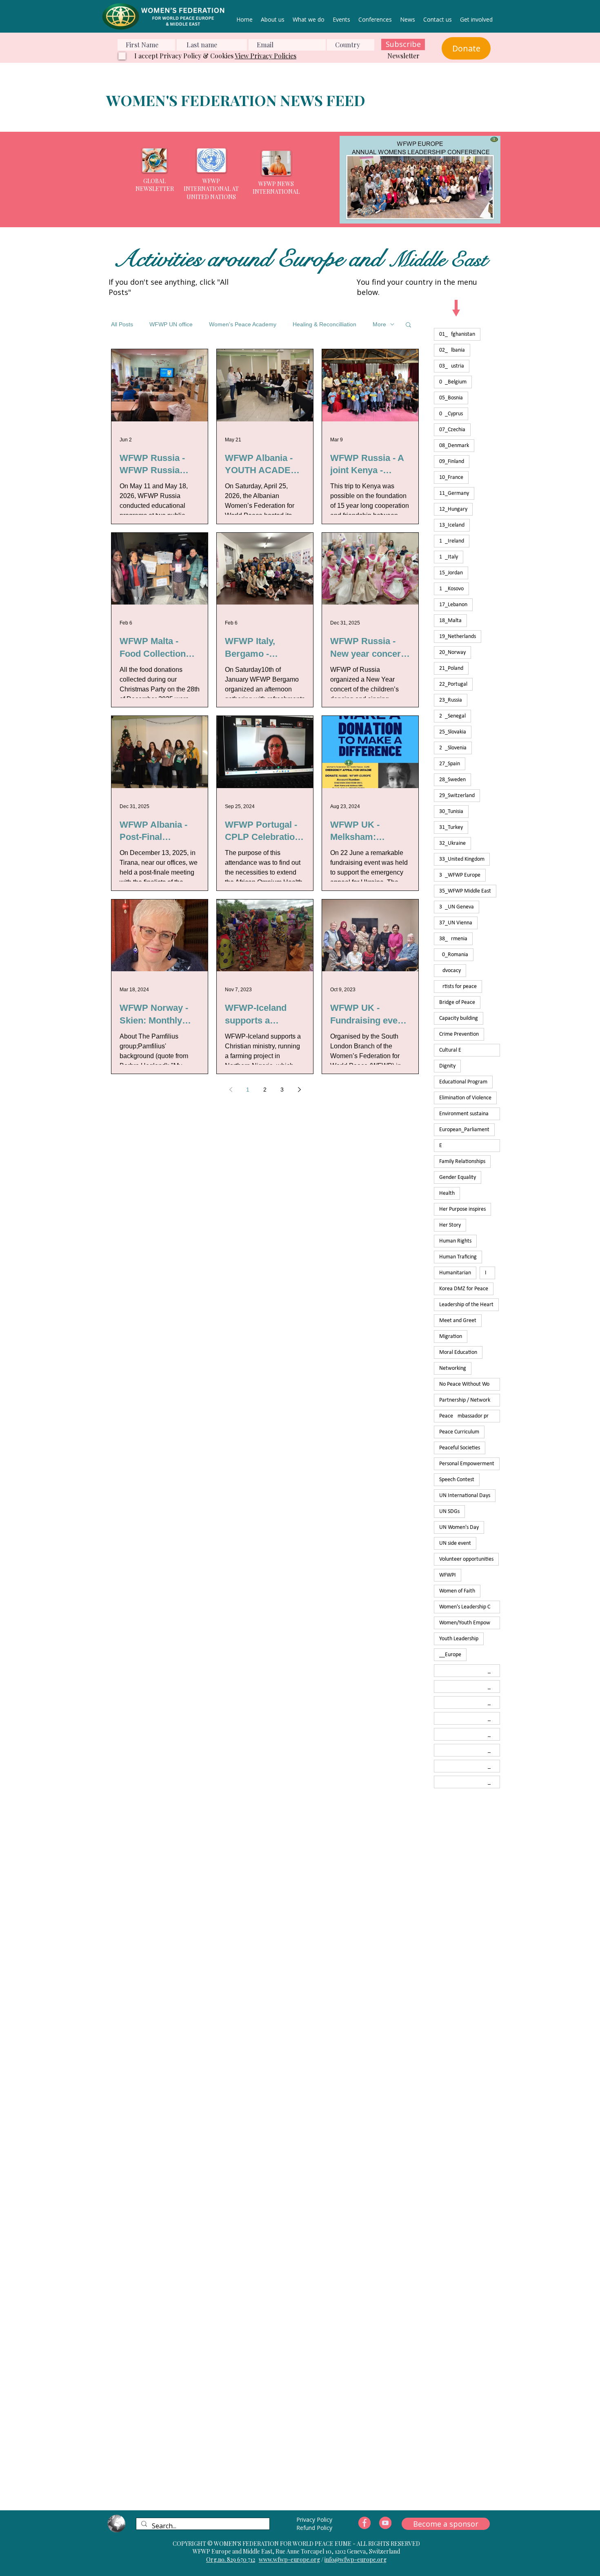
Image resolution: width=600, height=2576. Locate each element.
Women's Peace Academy (243, 324)
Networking (453, 1368)
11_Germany (454, 493)
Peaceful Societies (460, 1448)
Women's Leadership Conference (470, 1607)
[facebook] (364, 2523)
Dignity (447, 1066)
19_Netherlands (458, 637)
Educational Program (463, 1082)
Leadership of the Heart (466, 1305)
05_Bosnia (451, 398)
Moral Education (458, 1352)
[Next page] (299, 1090)
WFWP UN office (171, 324)
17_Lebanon (453, 605)
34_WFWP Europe (460, 875)
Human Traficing (458, 1257)
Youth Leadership (459, 1639)
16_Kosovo (451, 589)
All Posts (122, 324)
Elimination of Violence (465, 1098)
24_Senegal (452, 716)
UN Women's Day (459, 1527)
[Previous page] (231, 1090)
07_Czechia (452, 430)
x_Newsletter (470, 1718)
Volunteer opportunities (466, 1559)
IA (487, 1273)
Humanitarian (455, 1273)
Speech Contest (457, 1480)
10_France (451, 477)
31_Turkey (451, 827)
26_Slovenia (453, 748)
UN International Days (465, 1496)
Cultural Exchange (470, 1050)
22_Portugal (453, 684)
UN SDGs (449, 1512)
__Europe (450, 1655)
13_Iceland (452, 525)
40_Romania (454, 955)
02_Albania (452, 350)
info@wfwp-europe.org (356, 2559)
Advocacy (450, 971)
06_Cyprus (451, 414)
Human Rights (455, 1241)
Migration (451, 1337)
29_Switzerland (457, 796)
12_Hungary (453, 509)
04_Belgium (453, 382)
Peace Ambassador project (470, 1416)
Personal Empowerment (467, 1464)
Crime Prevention (459, 1034)
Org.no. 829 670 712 (231, 2559)
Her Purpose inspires (462, 1209)
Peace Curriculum (459, 1432)
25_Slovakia (453, 732)
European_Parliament (464, 1130)
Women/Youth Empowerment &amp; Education (470, 1623)
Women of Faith (457, 1591)
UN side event (455, 1543)
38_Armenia (453, 939)
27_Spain (450, 764)
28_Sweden (452, 780)
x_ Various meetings (470, 1671)
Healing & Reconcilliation (324, 324)
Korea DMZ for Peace (464, 1289)
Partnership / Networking (468, 1400)
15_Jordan (451, 573)
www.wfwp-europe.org (289, 2559)
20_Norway (452, 652)
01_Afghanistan (457, 334)
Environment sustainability (469, 1114)
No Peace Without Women (469, 1384)
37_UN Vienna (456, 923)
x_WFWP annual (470, 1782)
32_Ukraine (452, 843)
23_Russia (451, 700)
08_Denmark (454, 446)
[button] (428, 180)
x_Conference (470, 1702)
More (379, 324)
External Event (470, 1146)
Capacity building (459, 1018)
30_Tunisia (451, 812)
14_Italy (449, 557)
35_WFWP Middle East (465, 891)
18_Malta (450, 621)
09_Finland (452, 462)
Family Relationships (462, 1162)
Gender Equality (458, 1177)
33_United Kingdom (462, 859)
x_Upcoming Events (470, 1750)
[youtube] (385, 2523)
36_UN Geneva (457, 907)
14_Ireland (452, 541)
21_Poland (451, 668)
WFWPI (448, 1575)
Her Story (450, 1225)
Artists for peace (458, 987)
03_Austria (452, 366)
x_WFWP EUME (470, 1766)
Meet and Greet (458, 1321)
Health (447, 1193)
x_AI (467, 1687)
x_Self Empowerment (470, 1734)
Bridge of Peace (457, 1002)
